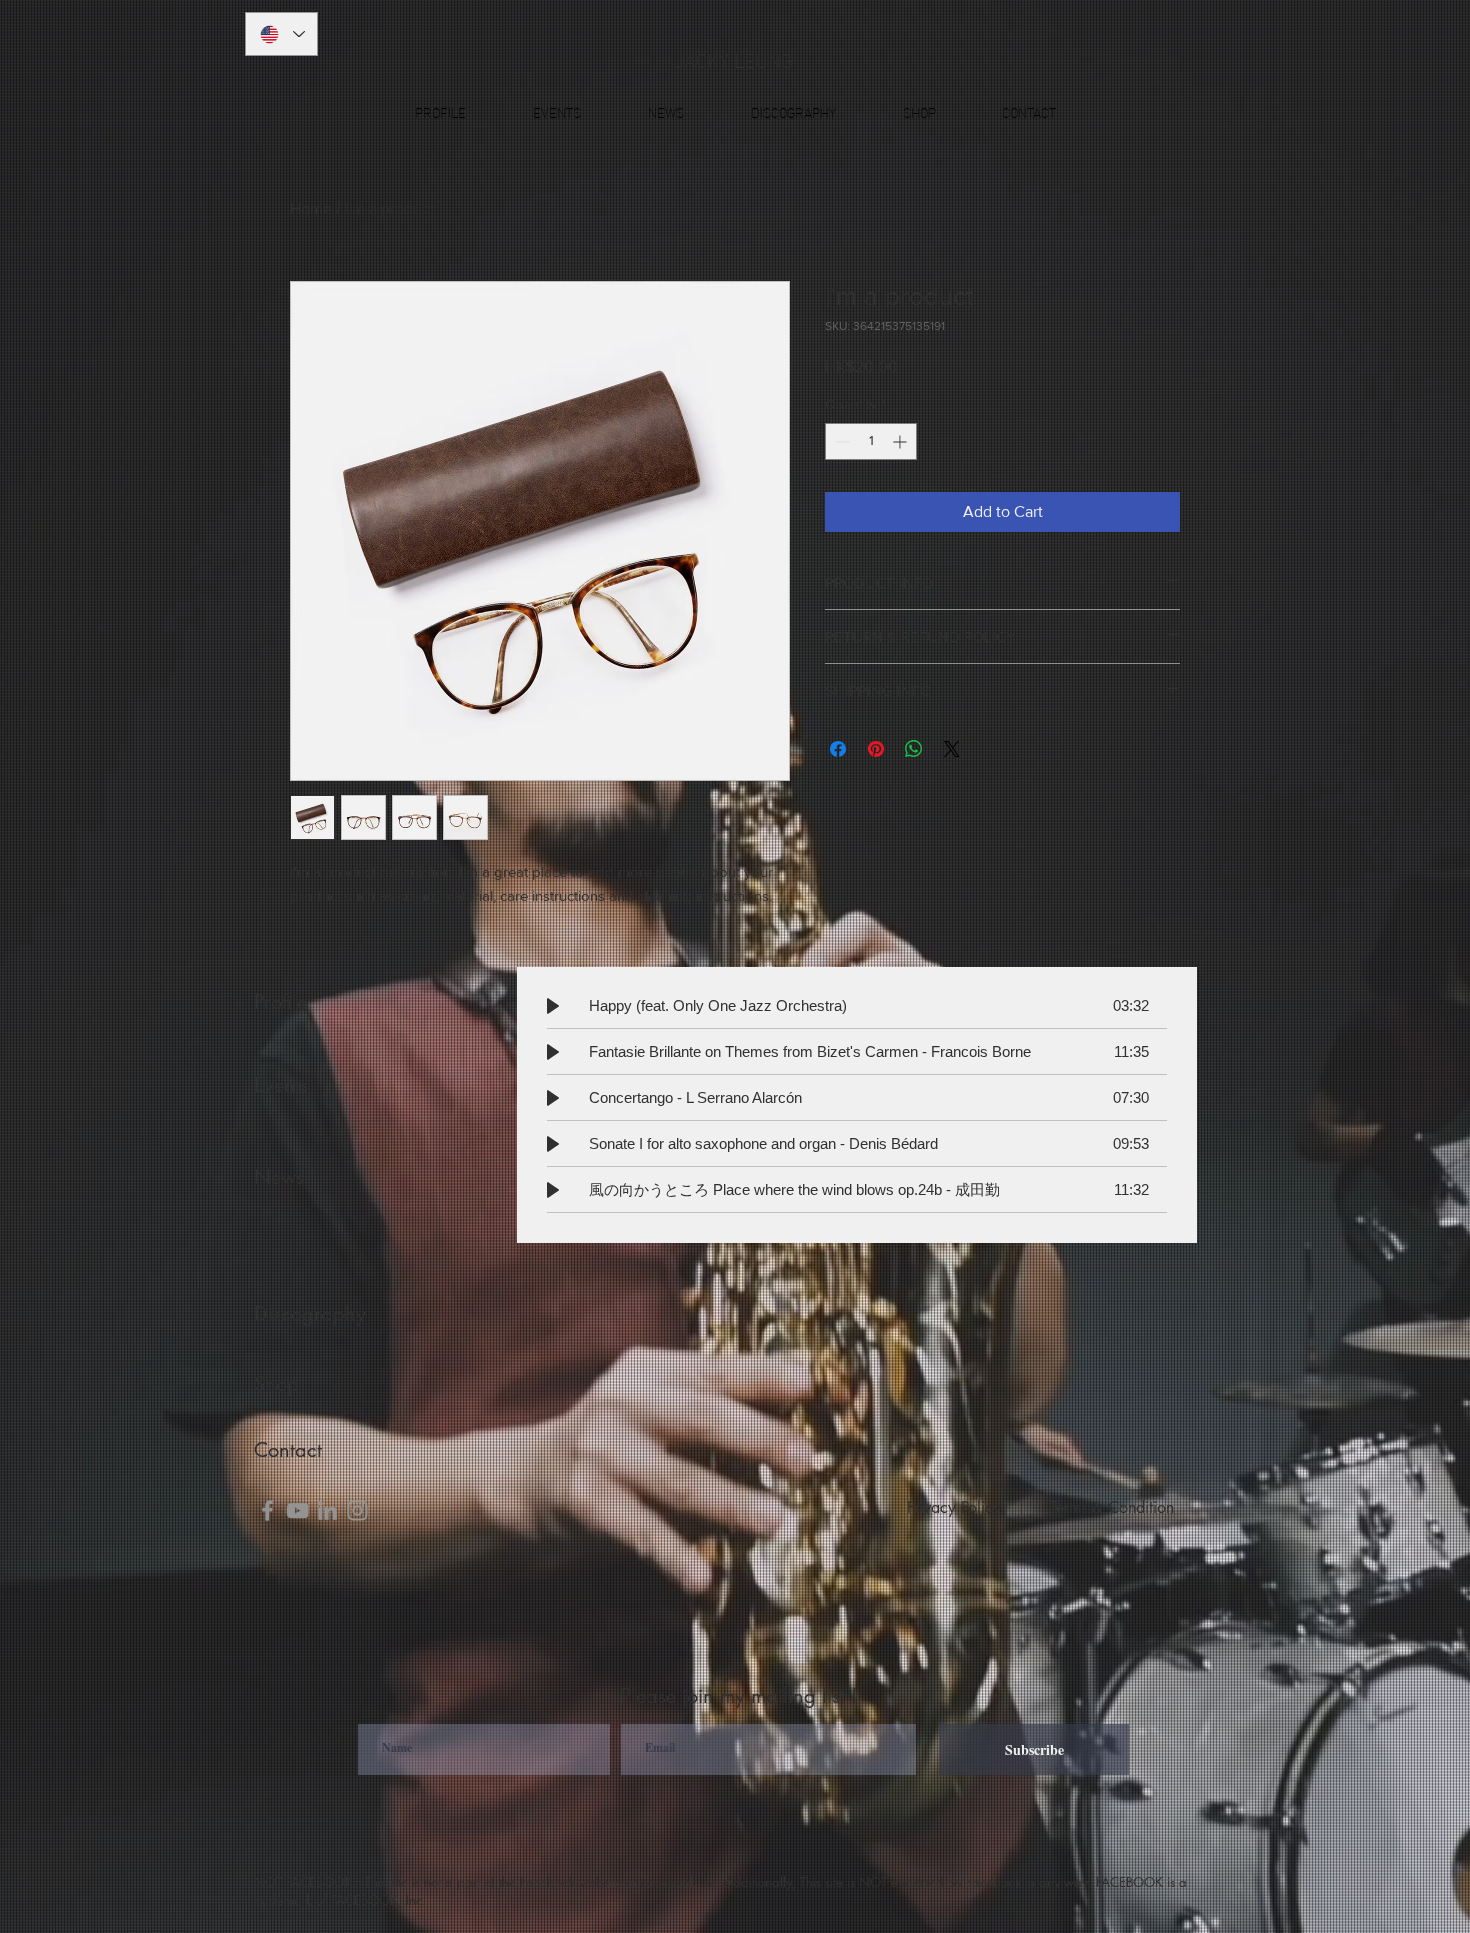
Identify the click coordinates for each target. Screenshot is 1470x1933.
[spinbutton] (871, 441)
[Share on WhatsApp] (914, 749)
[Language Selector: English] (281, 34)
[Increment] (901, 441)
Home (311, 208)
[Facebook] (267, 1510)
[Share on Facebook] (838, 749)
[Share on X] (952, 749)
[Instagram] (357, 1510)
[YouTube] (297, 1510)
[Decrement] (840, 441)
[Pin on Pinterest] (876, 749)
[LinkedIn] (327, 1510)
